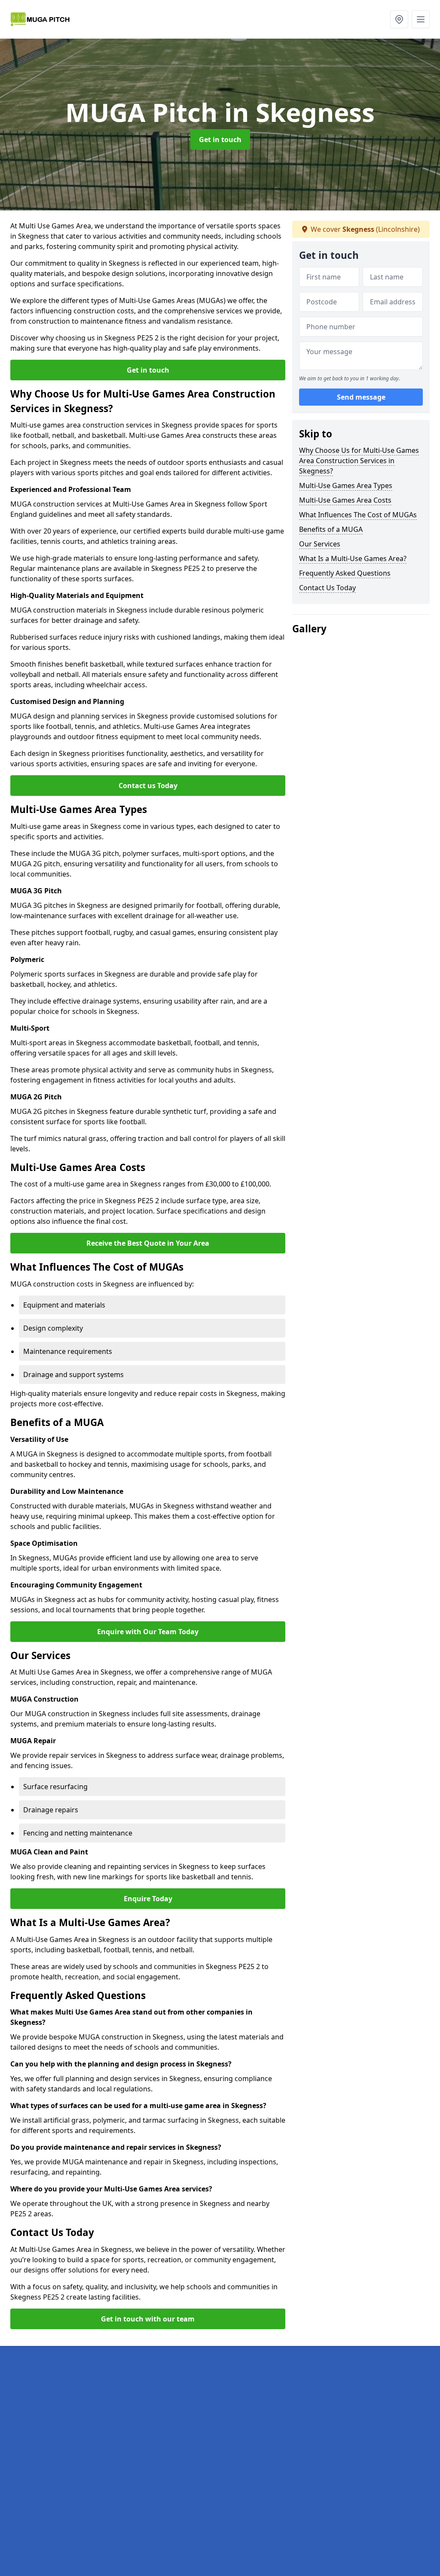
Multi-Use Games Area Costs (345, 500)
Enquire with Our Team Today (148, 1632)
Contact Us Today (327, 588)
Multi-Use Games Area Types (346, 485)
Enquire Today (148, 1899)
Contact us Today (148, 786)
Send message (361, 397)
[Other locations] (399, 19)
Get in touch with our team (148, 2319)
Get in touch (220, 140)
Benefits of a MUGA (331, 529)
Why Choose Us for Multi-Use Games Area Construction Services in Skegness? (359, 461)
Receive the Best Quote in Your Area (148, 1243)
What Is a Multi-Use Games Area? (353, 558)
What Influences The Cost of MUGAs (358, 515)
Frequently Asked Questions (345, 573)
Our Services (320, 544)
